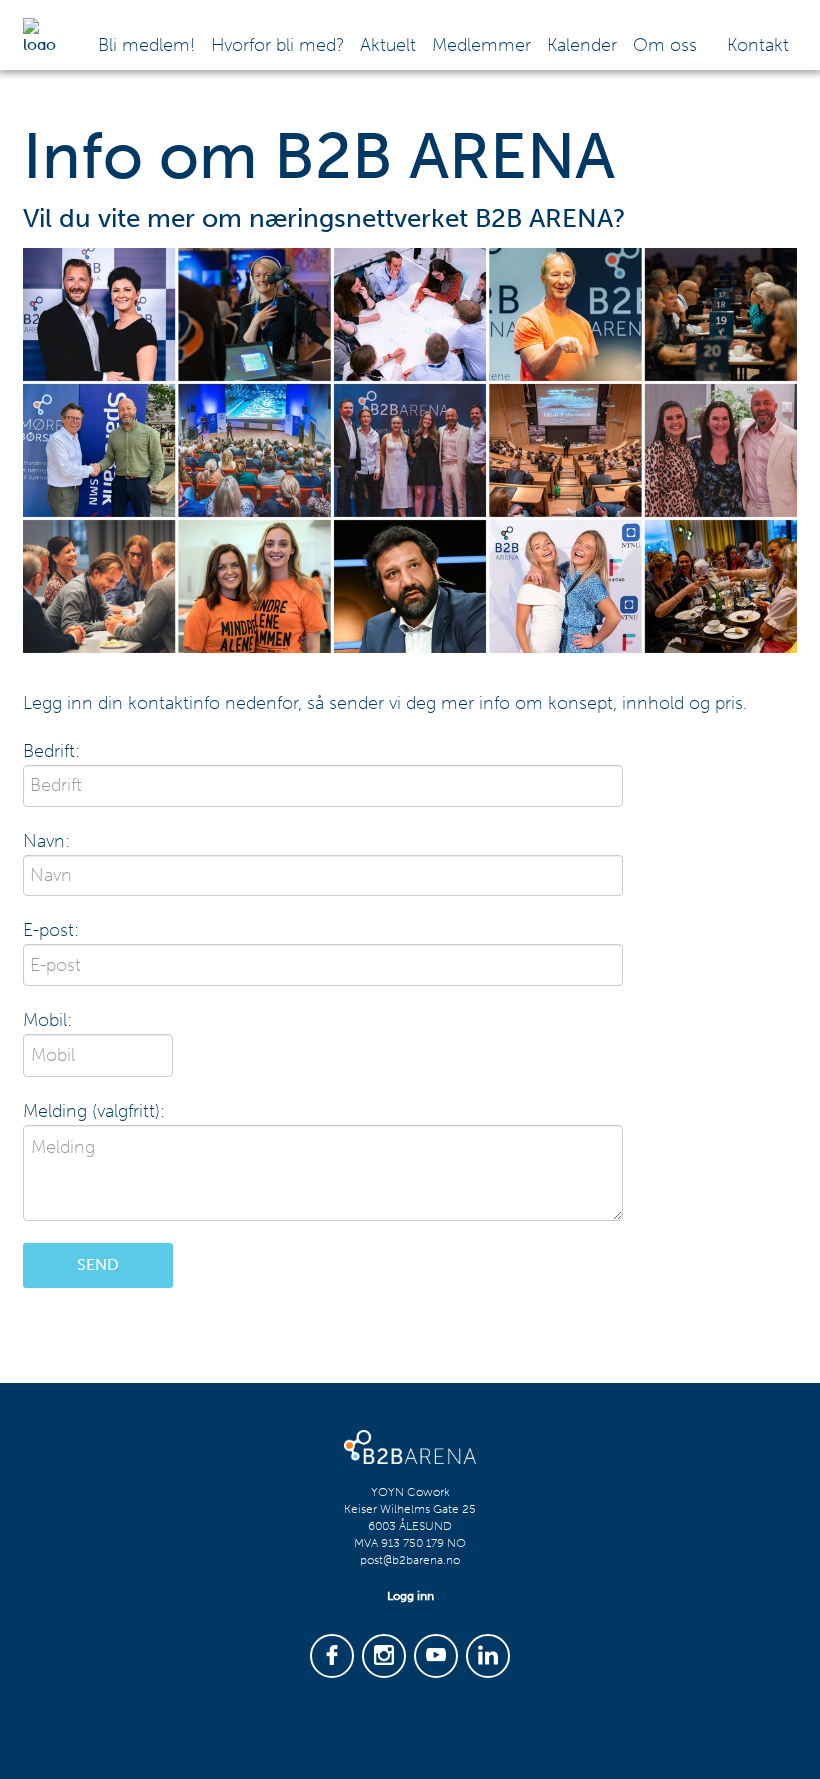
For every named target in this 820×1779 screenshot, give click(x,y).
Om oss (665, 45)
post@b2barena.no (410, 1560)
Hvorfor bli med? (277, 45)
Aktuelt (388, 45)
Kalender (582, 45)
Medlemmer (481, 45)
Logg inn (410, 1596)
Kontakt (758, 45)
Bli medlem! (146, 45)
